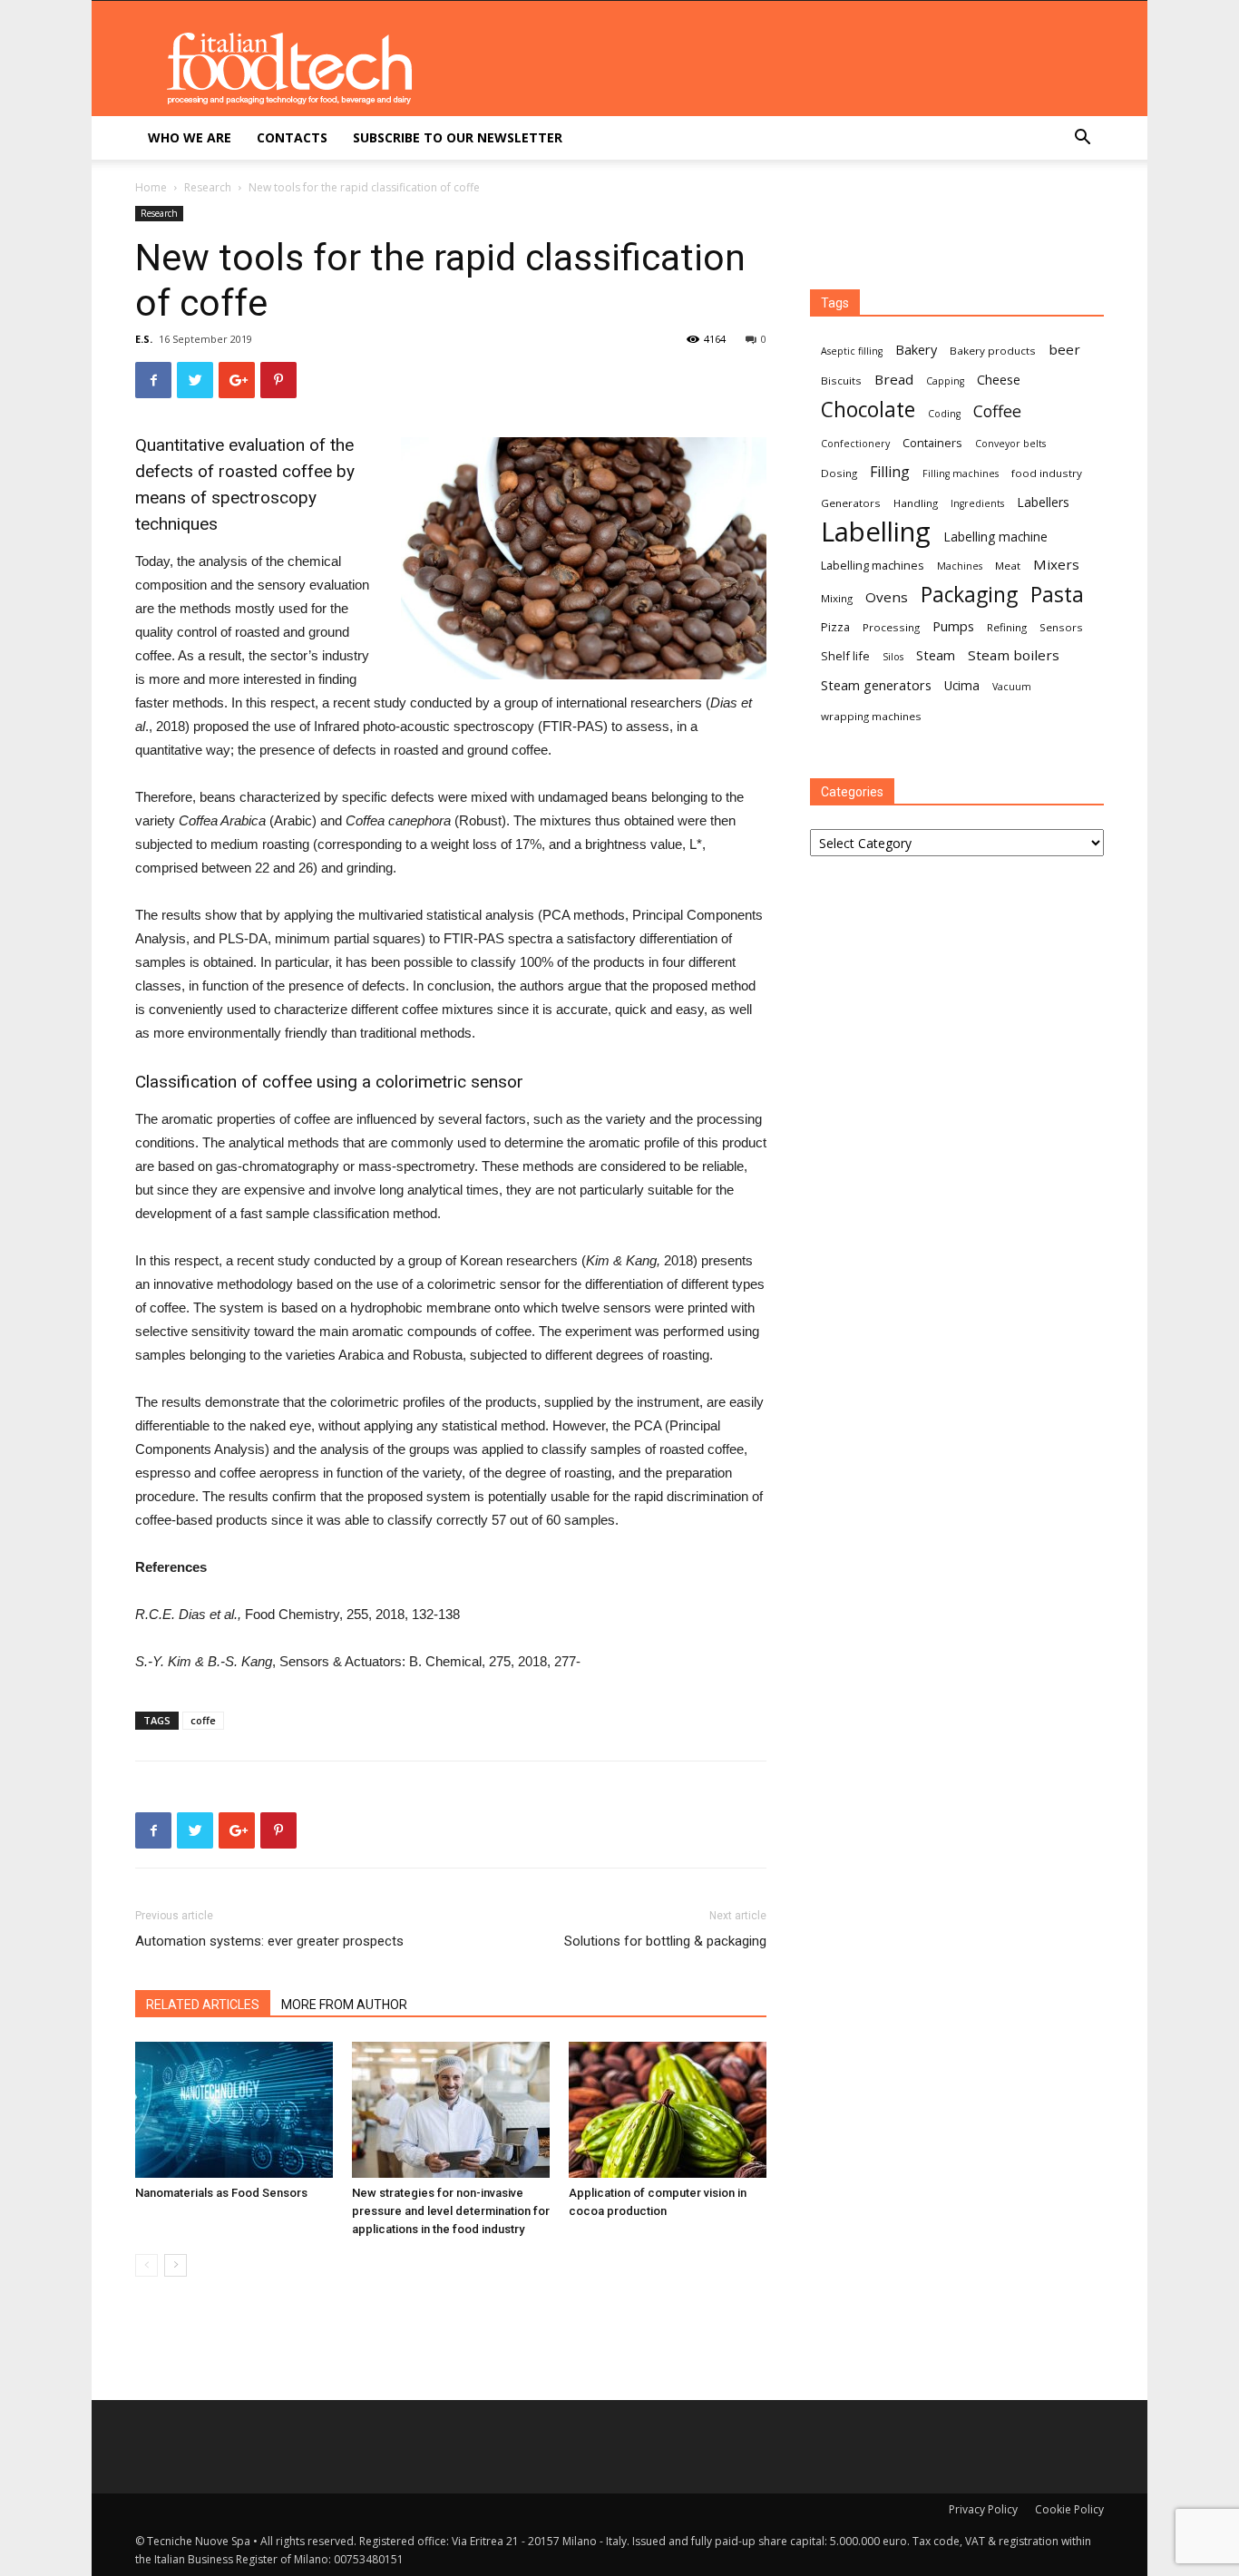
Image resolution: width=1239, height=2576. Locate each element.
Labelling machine (995, 537)
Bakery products (993, 351)
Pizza (835, 627)
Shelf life (845, 656)
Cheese (999, 379)
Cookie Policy (1069, 2509)
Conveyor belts (1010, 444)
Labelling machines (873, 565)
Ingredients (977, 503)
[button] (1082, 139)
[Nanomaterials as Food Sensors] (234, 2110)
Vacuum (1012, 687)
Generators (851, 503)
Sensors (1061, 627)
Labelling (876, 532)
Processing (891, 627)
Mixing (837, 598)
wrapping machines (871, 716)
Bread (894, 379)
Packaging (969, 595)
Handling (916, 503)
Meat (1008, 566)
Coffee (997, 411)
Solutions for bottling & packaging (665, 1941)
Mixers (1056, 564)
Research (208, 187)
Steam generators (876, 685)
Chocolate (868, 410)
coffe (203, 1720)
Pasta (1057, 595)
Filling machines (961, 473)
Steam (936, 655)
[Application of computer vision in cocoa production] (668, 2110)
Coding (944, 414)
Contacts (292, 137)
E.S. (144, 339)
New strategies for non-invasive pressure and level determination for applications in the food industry (451, 2211)
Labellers (1043, 502)
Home (151, 187)
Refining (1007, 627)
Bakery (916, 349)
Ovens (887, 597)
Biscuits (841, 381)
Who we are (190, 137)
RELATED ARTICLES (203, 2005)
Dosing (839, 473)
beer (1064, 349)
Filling (890, 472)
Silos (893, 657)
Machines (960, 566)
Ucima (962, 685)
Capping (945, 381)
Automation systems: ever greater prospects (269, 1941)
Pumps (953, 626)
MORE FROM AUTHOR (344, 2005)
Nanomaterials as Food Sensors (221, 2193)
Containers (932, 443)
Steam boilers (1014, 655)
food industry (1047, 473)
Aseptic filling (852, 351)
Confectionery (855, 444)
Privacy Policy (983, 2509)
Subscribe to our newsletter (458, 137)
